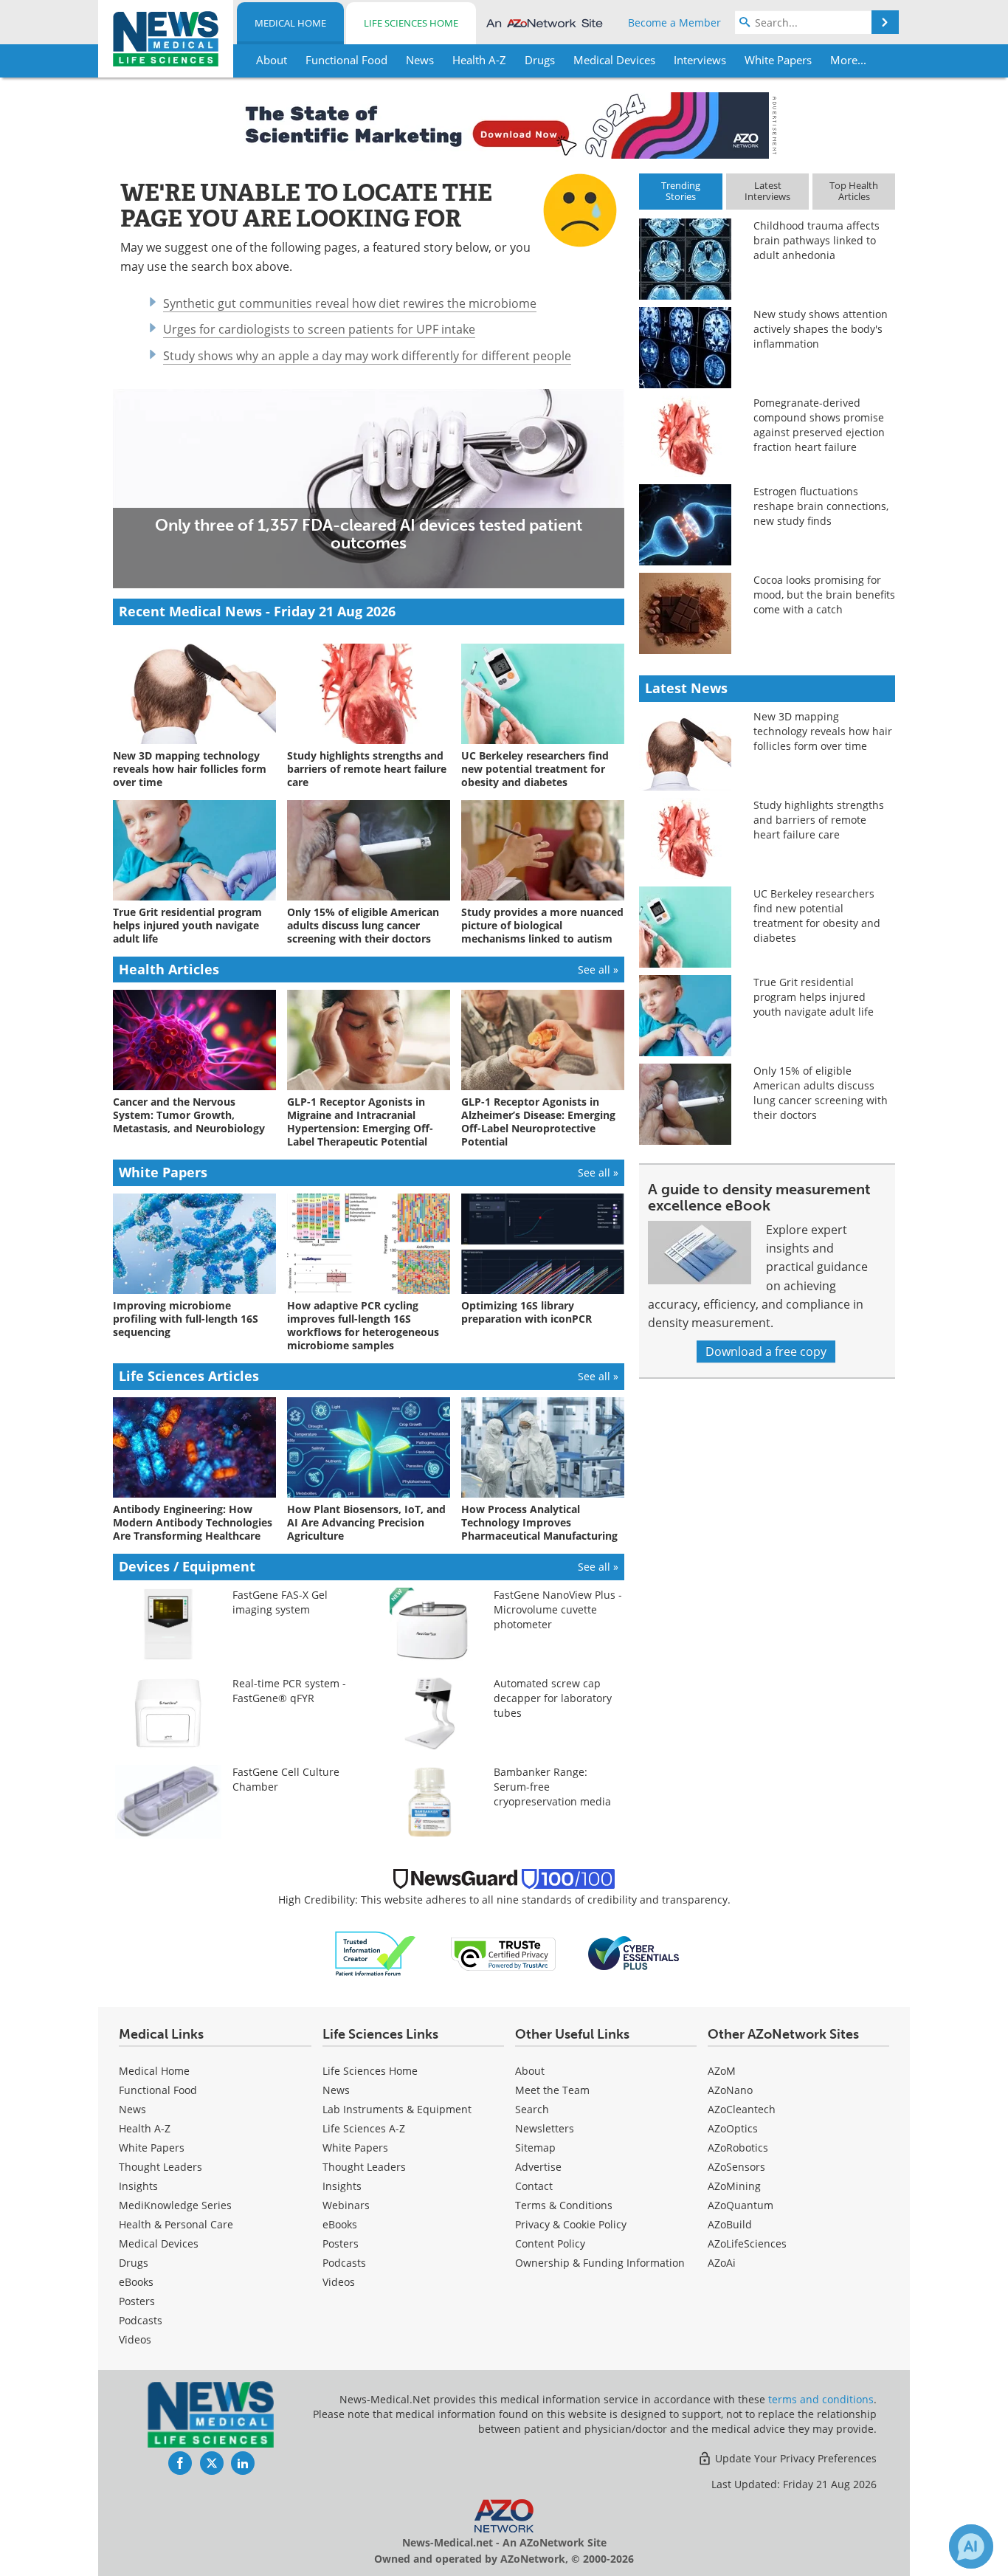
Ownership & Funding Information (600, 2263)
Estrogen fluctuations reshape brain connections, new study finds (821, 506)
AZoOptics (733, 2128)
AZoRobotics (738, 2148)
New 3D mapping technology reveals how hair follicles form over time (823, 731)
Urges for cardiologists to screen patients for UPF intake (319, 329)
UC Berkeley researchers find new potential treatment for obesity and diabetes (817, 916)
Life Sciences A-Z (364, 2128)
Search (532, 2109)
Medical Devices (159, 2243)
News (132, 2109)
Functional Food (158, 2090)
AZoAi (722, 2263)
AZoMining (734, 2186)
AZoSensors (736, 2167)
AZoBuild (730, 2224)
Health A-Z (145, 2128)
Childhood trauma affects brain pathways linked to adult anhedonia (817, 240)
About (530, 2071)
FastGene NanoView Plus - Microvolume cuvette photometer (558, 1609)
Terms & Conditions (564, 2205)
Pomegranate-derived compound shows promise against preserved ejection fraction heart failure (819, 425)
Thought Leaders (160, 2167)
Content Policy (550, 2243)
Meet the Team (552, 2090)
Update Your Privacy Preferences (794, 2458)
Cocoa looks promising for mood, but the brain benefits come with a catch (824, 595)
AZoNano (730, 2090)
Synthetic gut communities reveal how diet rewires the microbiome (350, 303)
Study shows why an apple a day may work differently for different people (367, 356)
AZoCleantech (742, 2109)
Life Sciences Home (411, 23)
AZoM (722, 2071)
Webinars (346, 2205)
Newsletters (545, 2128)
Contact (534, 2186)
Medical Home (290, 23)
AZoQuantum (741, 2205)
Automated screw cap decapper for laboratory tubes (553, 1698)
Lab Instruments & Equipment (397, 2109)
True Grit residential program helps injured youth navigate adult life (814, 997)
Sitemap (535, 2148)
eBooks (136, 2282)
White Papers (152, 2148)
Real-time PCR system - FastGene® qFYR (289, 1691)
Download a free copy (766, 1351)
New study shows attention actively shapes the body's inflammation (821, 329)
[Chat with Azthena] (971, 2546)
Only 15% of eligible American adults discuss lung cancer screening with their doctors (821, 1093)
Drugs (134, 2263)
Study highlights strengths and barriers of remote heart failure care (819, 820)
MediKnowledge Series (175, 2205)
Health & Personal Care (176, 2224)
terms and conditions (821, 2399)
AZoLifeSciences (747, 2243)
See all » (598, 970)
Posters (137, 2301)
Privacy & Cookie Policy (571, 2224)
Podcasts (141, 2320)
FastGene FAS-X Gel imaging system (280, 1602)
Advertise (538, 2167)
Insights (138, 2186)
